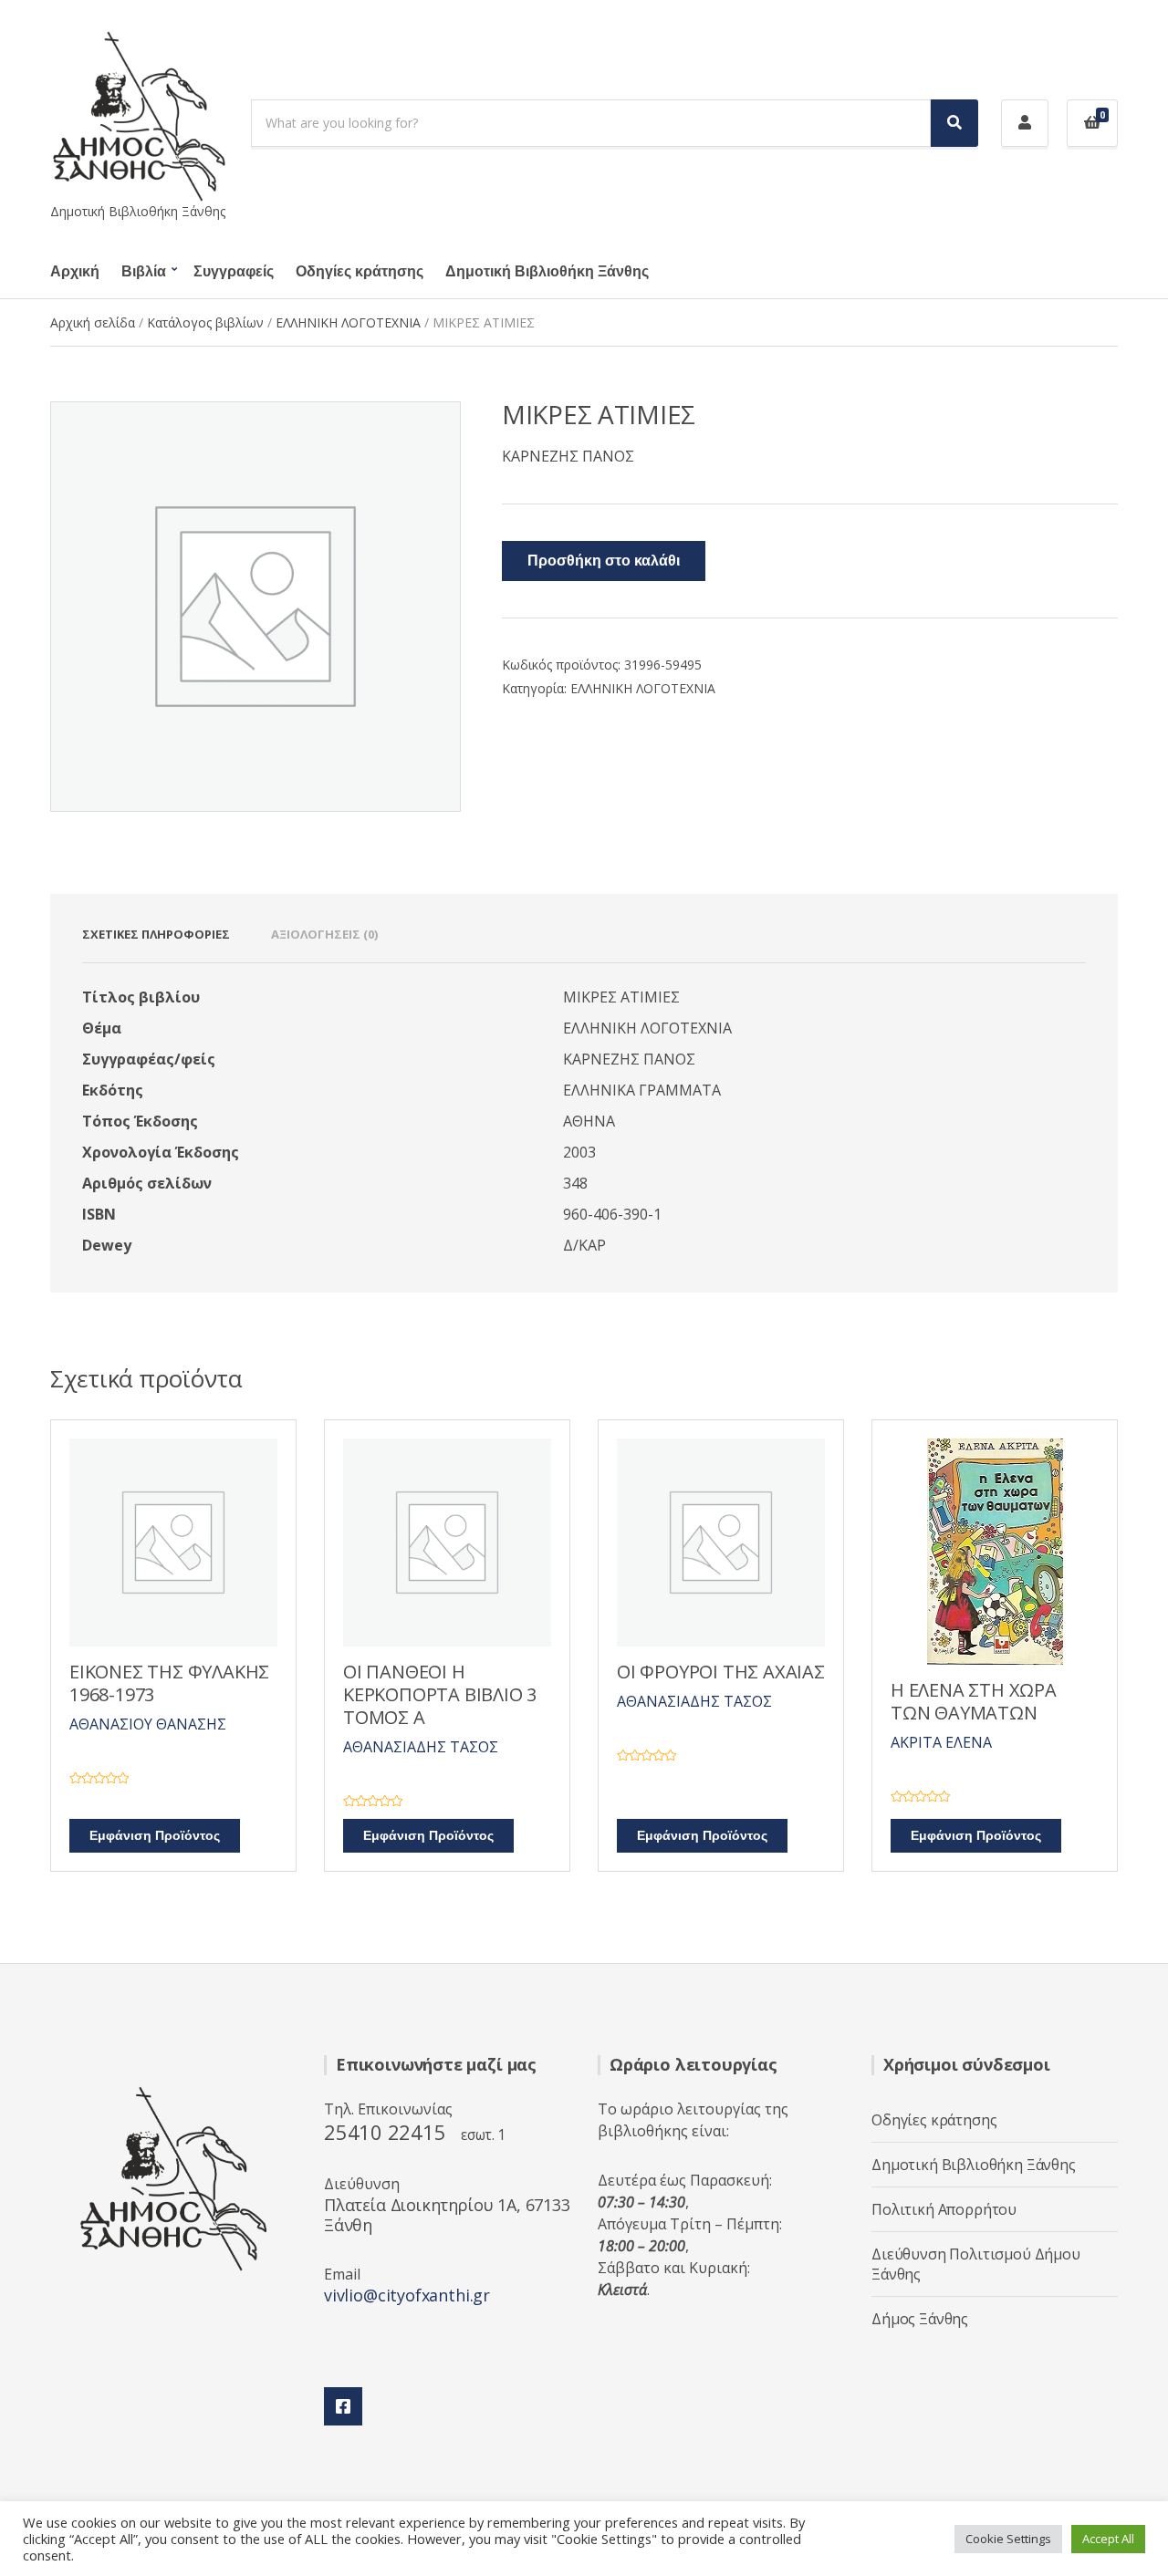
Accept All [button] (1108, 2539)
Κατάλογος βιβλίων (205, 322)
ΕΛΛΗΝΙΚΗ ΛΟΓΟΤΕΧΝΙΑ (348, 322)
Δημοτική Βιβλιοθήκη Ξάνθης (547, 272)
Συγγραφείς (234, 272)
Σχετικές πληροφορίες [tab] (156, 934)
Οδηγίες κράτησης (360, 272)
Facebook (343, 2406)
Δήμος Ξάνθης (920, 2319)
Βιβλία (144, 272)
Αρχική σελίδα (93, 322)
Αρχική (75, 272)
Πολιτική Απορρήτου (944, 2209)
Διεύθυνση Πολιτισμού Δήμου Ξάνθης (976, 2264)
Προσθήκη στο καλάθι (604, 561)
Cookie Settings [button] (1008, 2539)
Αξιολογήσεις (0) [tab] (324, 934)
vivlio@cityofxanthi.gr (407, 2295)
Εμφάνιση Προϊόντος (155, 1836)
